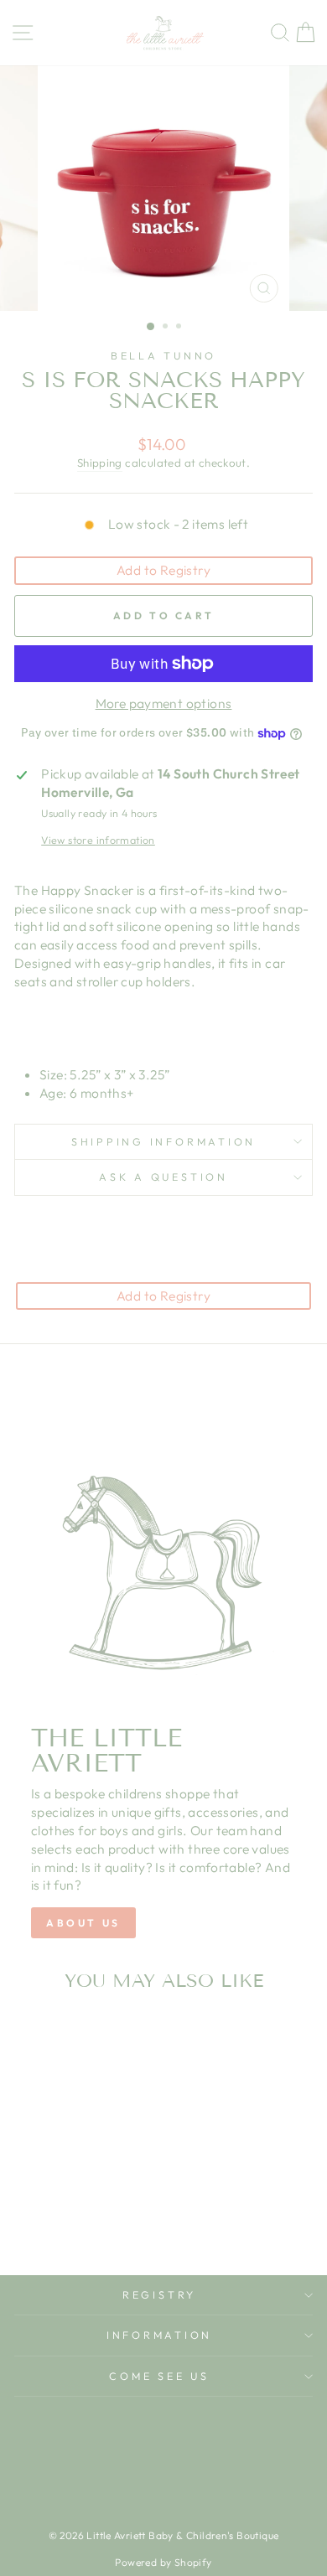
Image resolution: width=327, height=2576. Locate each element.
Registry (159, 2294)
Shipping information (163, 1141)
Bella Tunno (163, 355)
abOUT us (83, 1923)
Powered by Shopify (163, 2562)
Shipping (100, 463)
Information (159, 2335)
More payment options (164, 703)
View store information (98, 840)
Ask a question (163, 1177)
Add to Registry (163, 570)
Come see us (159, 2376)
